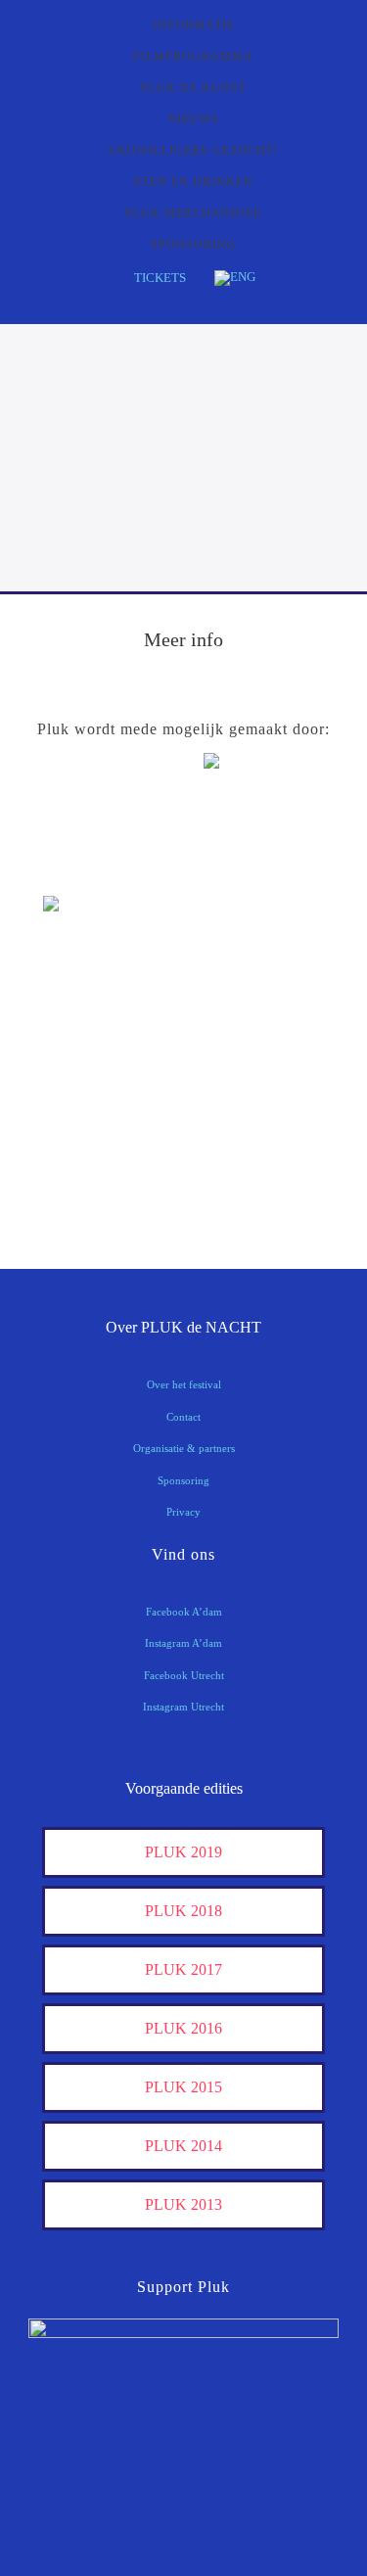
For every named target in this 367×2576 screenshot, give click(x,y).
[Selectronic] (92, 1069)
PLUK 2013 (183, 2204)
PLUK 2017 (183, 1969)
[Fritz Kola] (92, 867)
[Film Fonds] (92, 937)
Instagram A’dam (183, 1643)
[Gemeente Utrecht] (92, 1008)
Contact (183, 1417)
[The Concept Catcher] (92, 1190)
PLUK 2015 (183, 2087)
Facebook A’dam (184, 1612)
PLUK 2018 (183, 1911)
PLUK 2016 (183, 2028)
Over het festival (184, 1384)
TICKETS (160, 278)
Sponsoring (183, 1480)
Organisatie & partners (184, 1448)
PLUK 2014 (183, 2146)
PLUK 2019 (183, 1852)
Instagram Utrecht (183, 1707)
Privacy (183, 1512)
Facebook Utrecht (184, 1675)
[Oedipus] (92, 1129)
